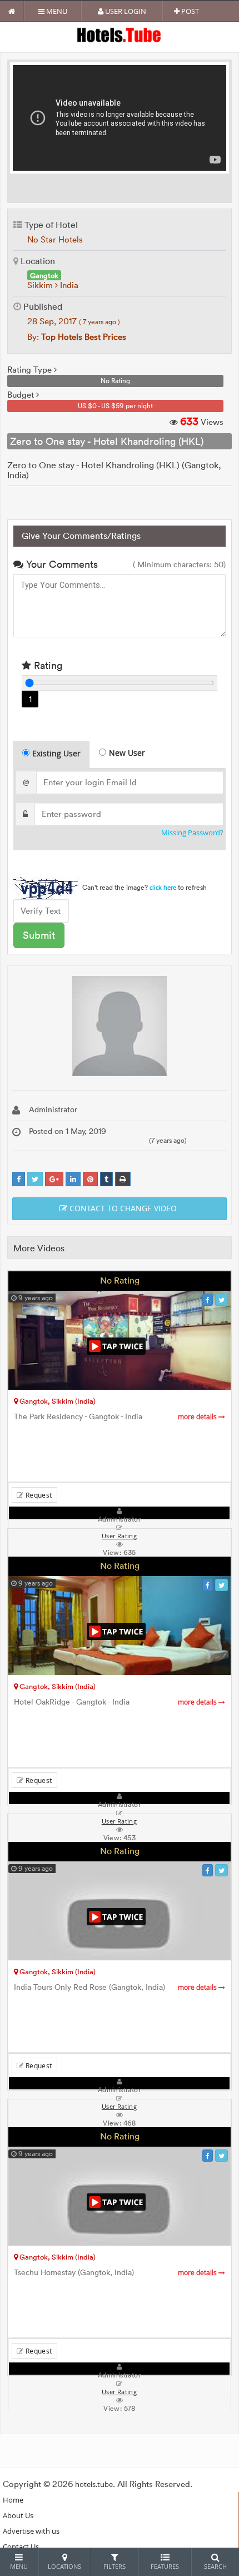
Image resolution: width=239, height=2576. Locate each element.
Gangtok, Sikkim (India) (57, 1401)
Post (189, 11)
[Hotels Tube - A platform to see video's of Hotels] (120, 34)
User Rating (119, 2392)
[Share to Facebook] (19, 1179)
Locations (64, 2566)
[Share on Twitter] (35, 1179)
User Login (125, 11)
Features (165, 2566)
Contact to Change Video (122, 1208)
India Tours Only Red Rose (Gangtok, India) (116, 1987)
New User (127, 753)
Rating (47, 665)
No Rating (120, 1280)
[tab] (51, 754)
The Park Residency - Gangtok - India (116, 1417)
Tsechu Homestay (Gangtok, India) (116, 2273)
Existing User (56, 753)
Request (38, 1495)
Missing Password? (192, 833)
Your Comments (61, 564)
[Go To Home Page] (12, 11)
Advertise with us (31, 2531)
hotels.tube (94, 2484)
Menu (56, 11)
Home (13, 2500)
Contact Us (21, 2547)
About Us (18, 2515)
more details (198, 1417)
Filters (114, 2566)
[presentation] (52, 755)
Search (215, 2566)
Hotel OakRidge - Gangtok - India (116, 1702)
